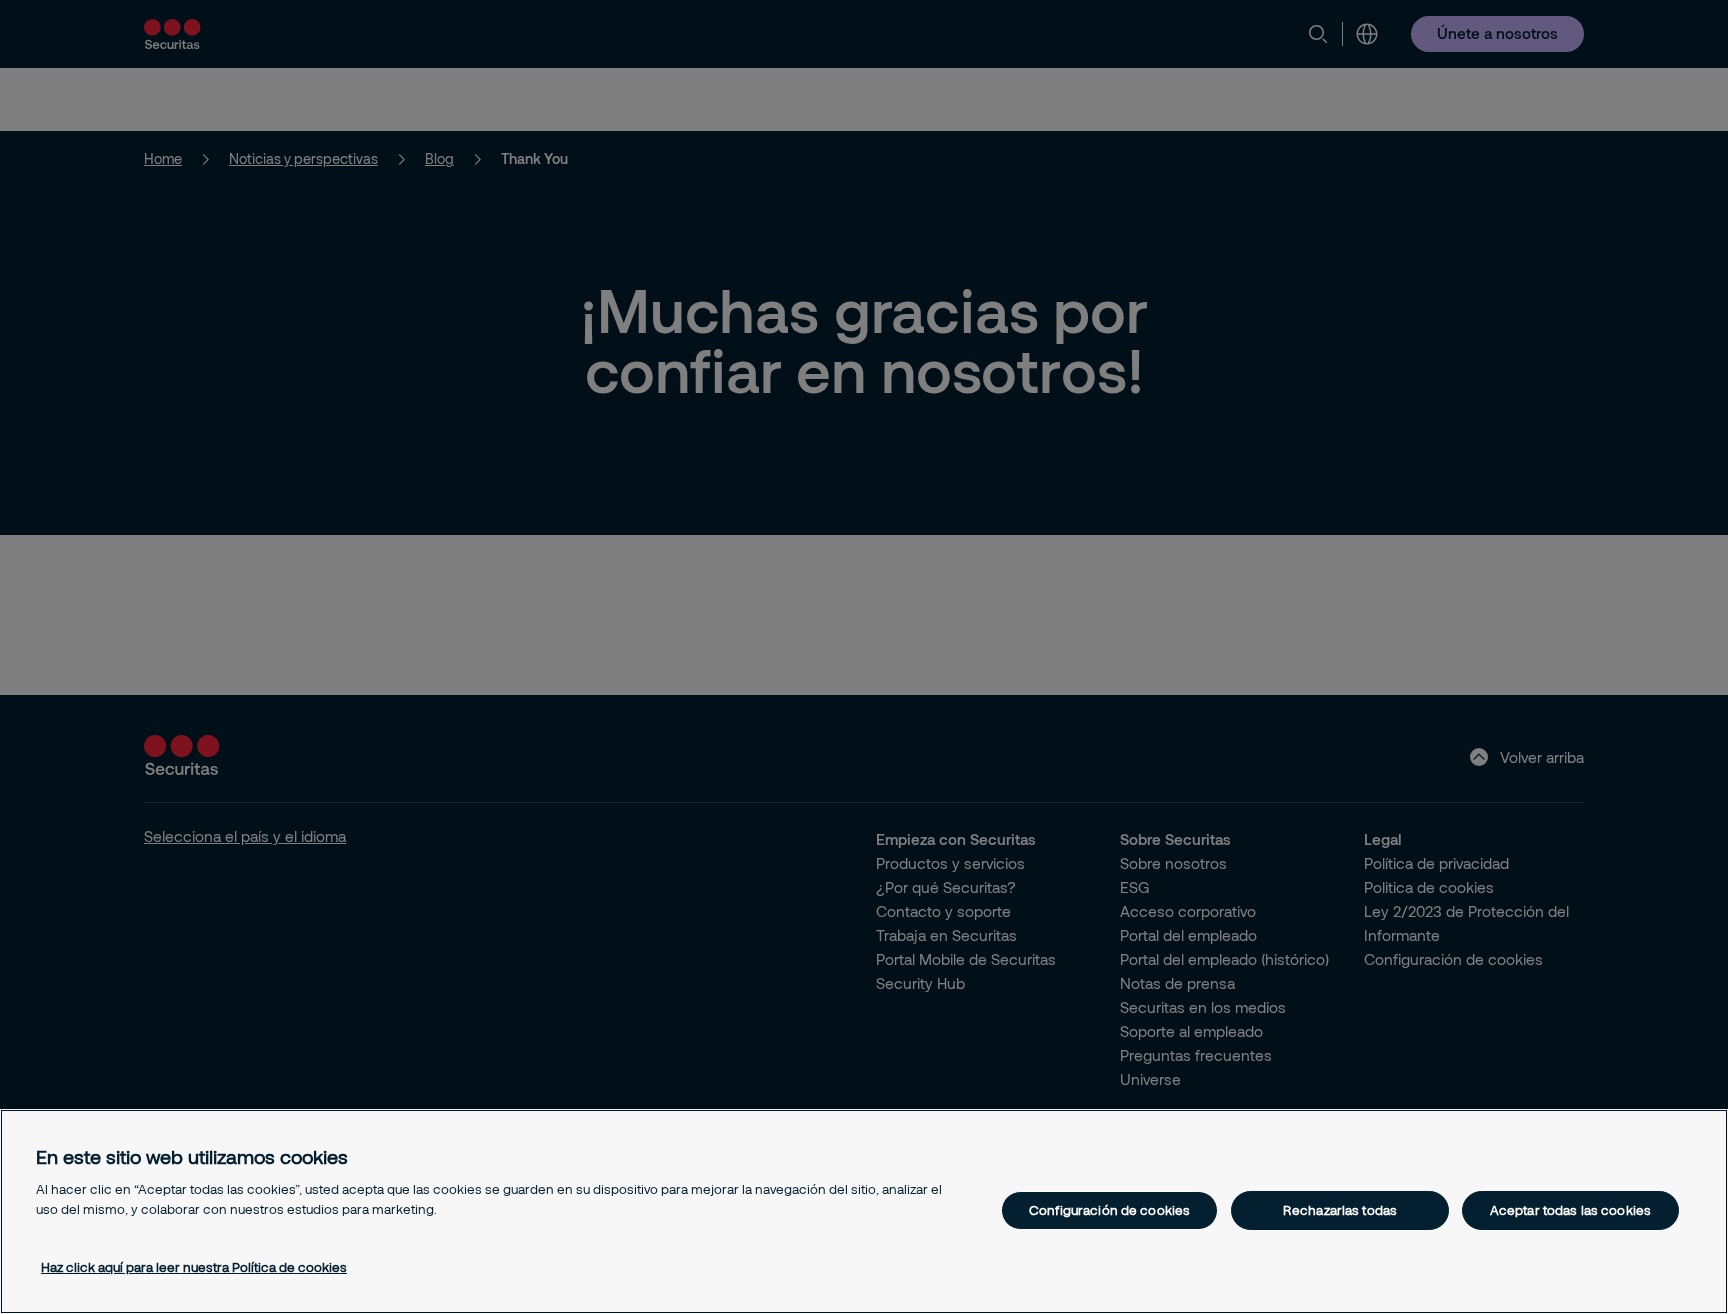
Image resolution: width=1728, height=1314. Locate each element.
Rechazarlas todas (1340, 1210)
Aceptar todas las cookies (1570, 1210)
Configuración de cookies (1109, 1210)
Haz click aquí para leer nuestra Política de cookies (194, 1267)
